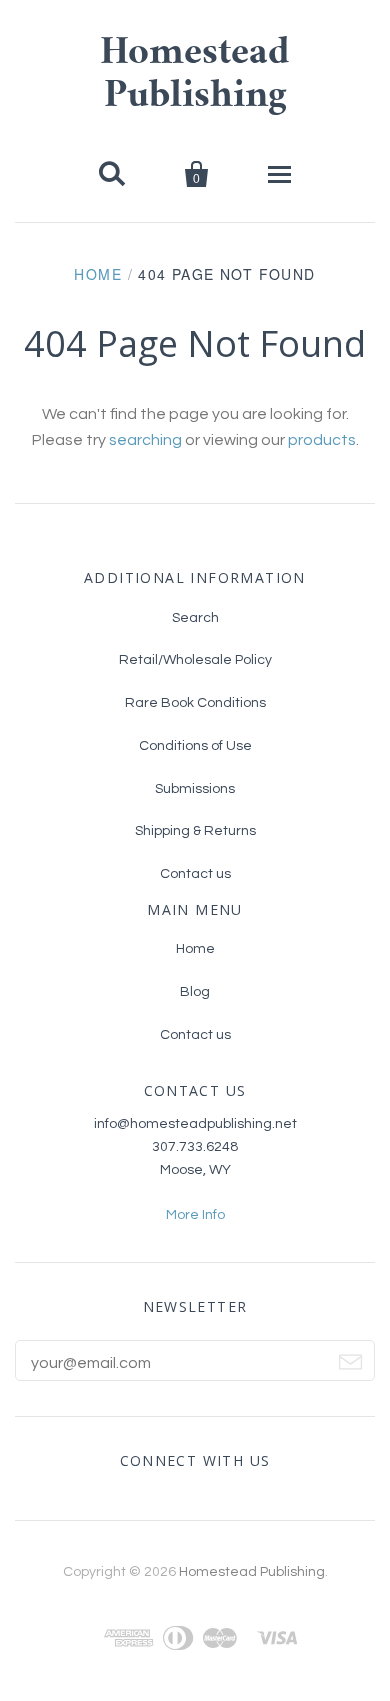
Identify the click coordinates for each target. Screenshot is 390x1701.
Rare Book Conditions (195, 703)
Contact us (195, 874)
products (322, 440)
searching (145, 440)
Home (98, 274)
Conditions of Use (195, 746)
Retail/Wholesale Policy (195, 660)
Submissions (195, 789)
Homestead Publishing (252, 1572)
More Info (195, 1215)
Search (195, 618)
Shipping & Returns (195, 831)
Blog (195, 992)
